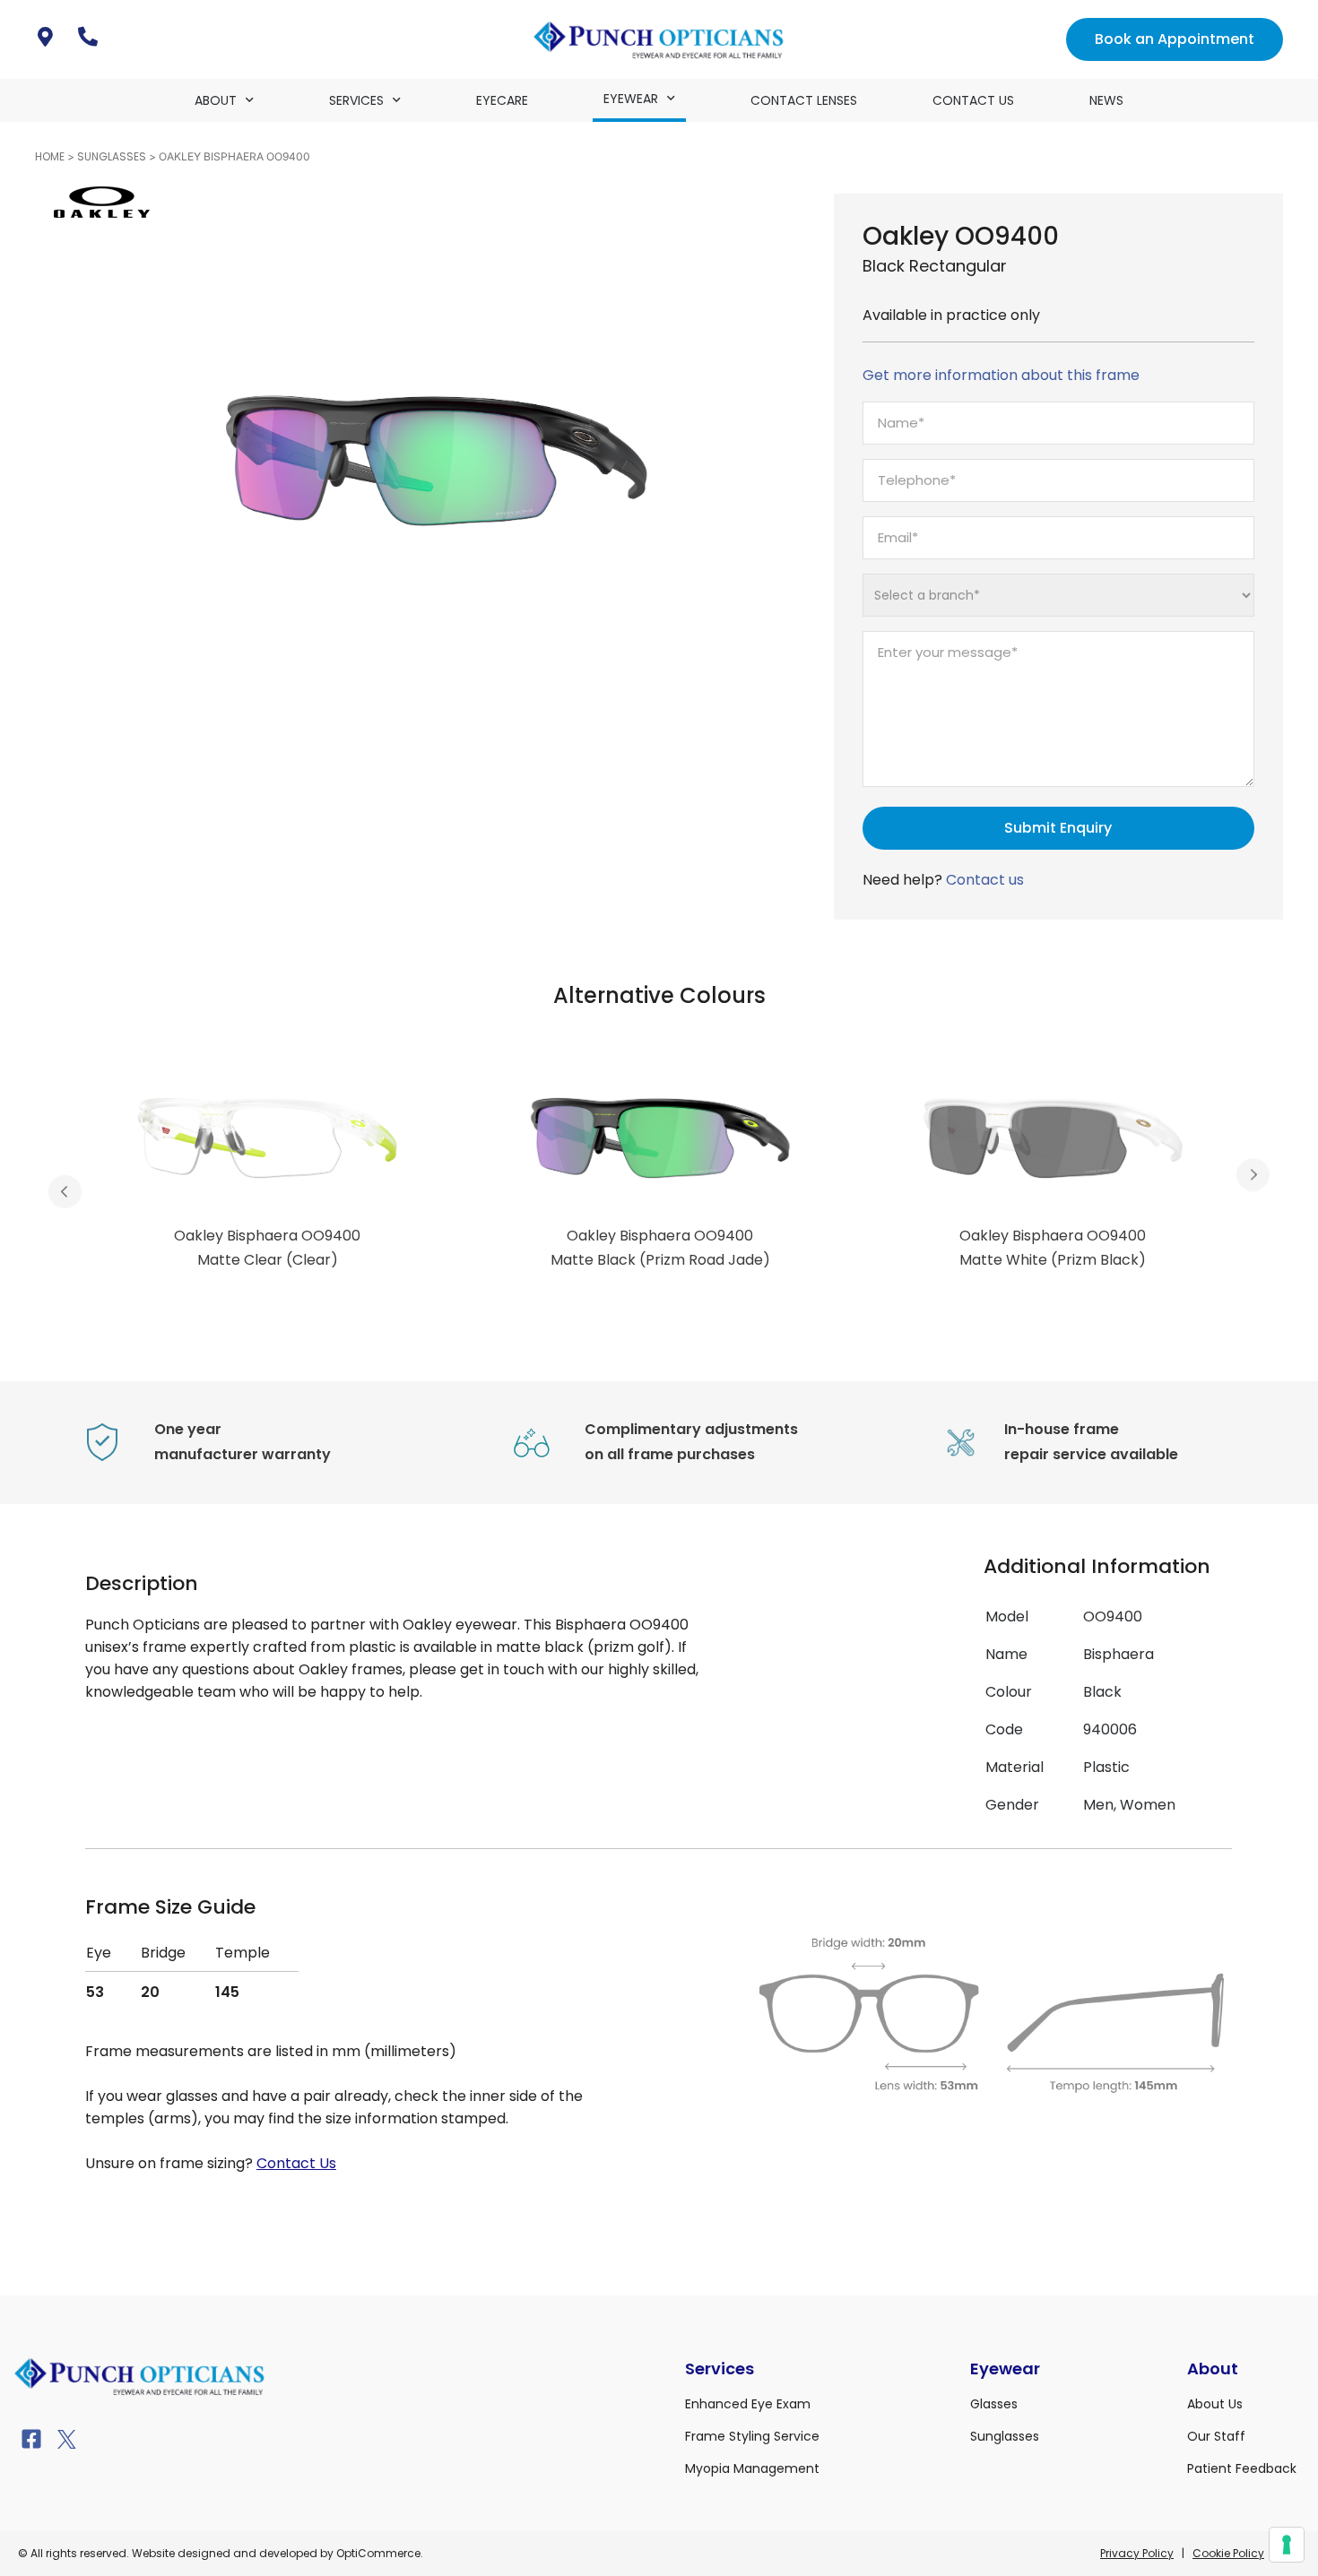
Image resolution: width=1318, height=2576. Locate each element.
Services (356, 100)
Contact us (985, 880)
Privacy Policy (1137, 2553)
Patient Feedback (1242, 2468)
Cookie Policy (1228, 2553)
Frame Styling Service (752, 2436)
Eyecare (502, 100)
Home (50, 156)
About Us (1215, 2404)
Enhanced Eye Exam (748, 2404)
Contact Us (973, 100)
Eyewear (631, 99)
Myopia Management (752, 2468)
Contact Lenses (804, 100)
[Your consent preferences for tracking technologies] (1287, 2545)
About (216, 100)
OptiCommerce (378, 2553)
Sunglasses (112, 156)
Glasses (994, 2404)
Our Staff (1216, 2436)
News (1106, 100)
